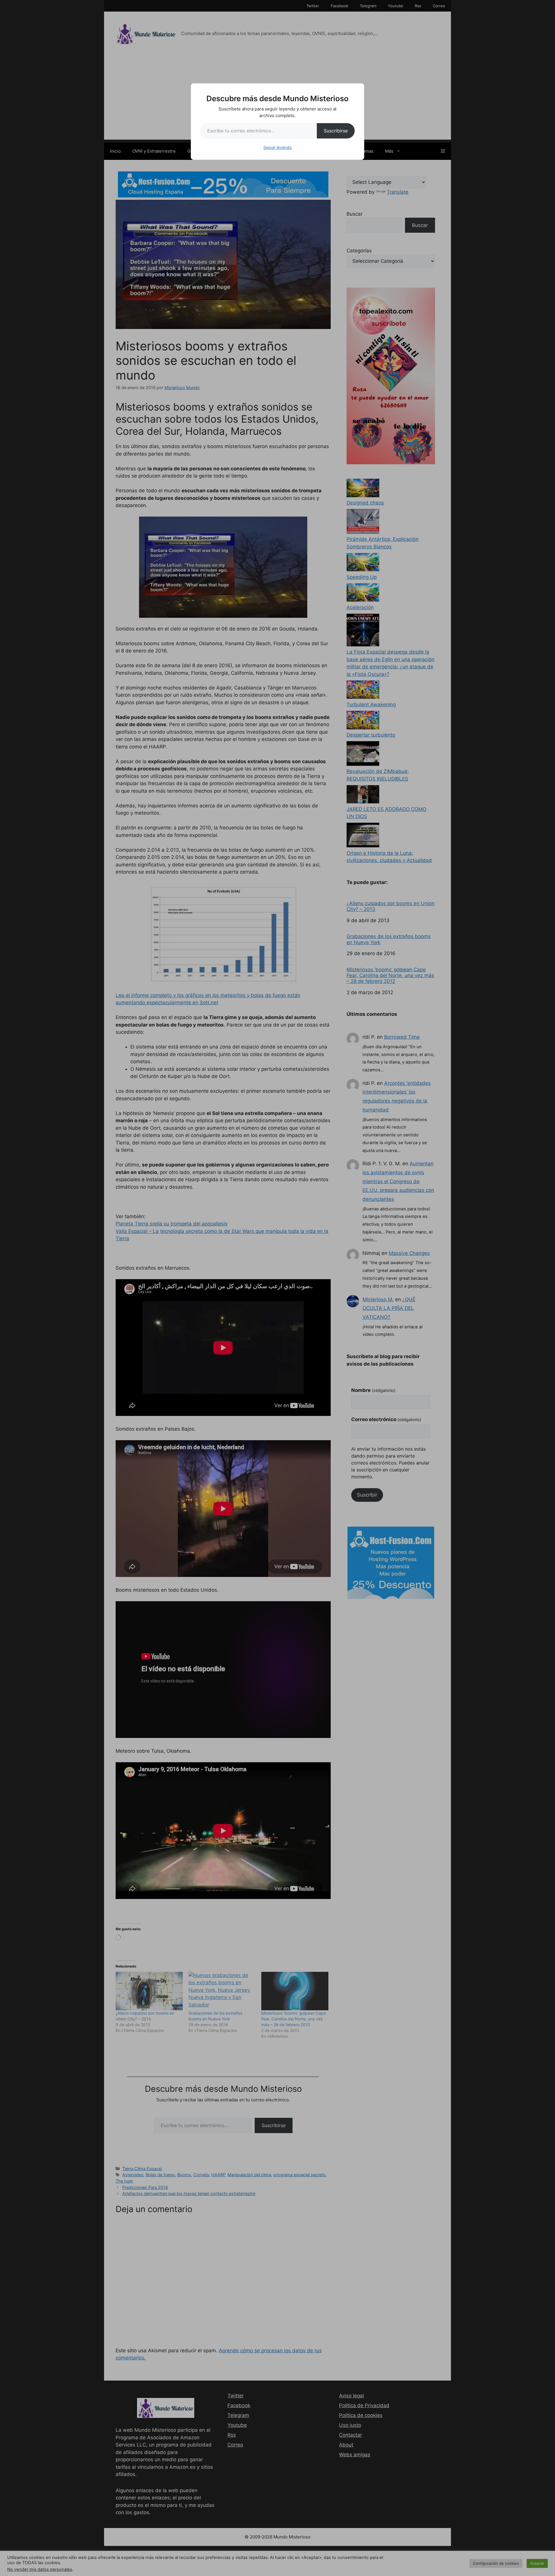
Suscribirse (336, 131)
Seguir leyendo (277, 147)
